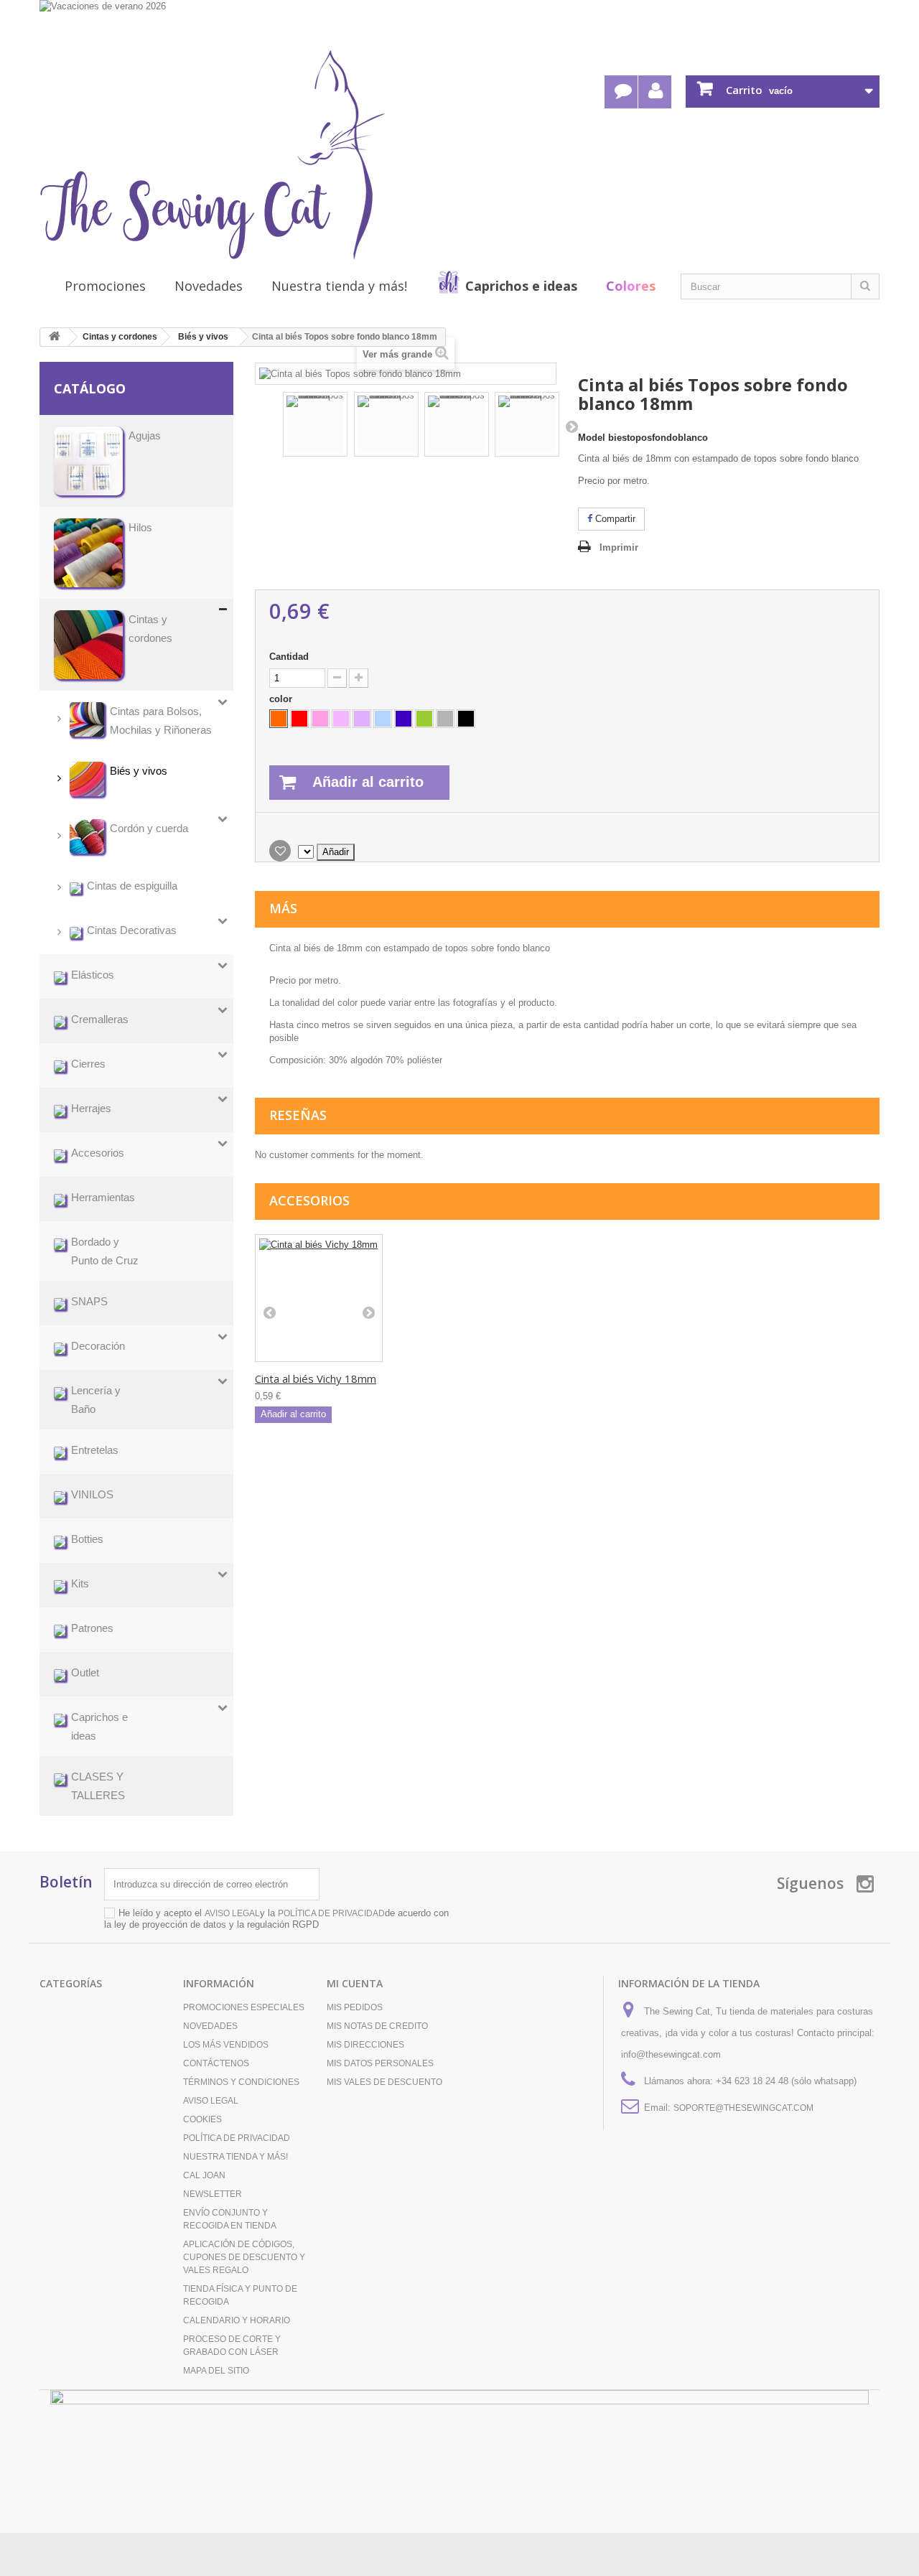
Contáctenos (216, 2063)
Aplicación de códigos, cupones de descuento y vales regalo (244, 2257)
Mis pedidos (355, 2007)
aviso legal (232, 1913)
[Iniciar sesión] (655, 92)
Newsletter (213, 2194)
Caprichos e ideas (521, 286)
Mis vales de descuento (384, 2082)
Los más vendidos (226, 2045)
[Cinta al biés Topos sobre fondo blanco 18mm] (315, 424)
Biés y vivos (203, 337)
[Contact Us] (621, 92)
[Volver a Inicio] (55, 337)
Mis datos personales (380, 2063)
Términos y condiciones (241, 2082)
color (282, 699)
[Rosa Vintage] (341, 719)
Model (592, 438)
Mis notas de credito (377, 2026)
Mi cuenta (355, 1983)
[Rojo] (299, 719)
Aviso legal (211, 2101)
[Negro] (466, 719)
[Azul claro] (383, 719)
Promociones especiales (244, 2007)
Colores (631, 286)
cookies (202, 2119)
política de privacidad (331, 1913)
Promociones (105, 286)
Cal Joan (204, 2175)
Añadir (336, 852)
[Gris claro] (445, 719)
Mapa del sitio (216, 2371)
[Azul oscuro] (403, 719)
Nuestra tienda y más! (339, 286)
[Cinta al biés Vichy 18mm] (319, 1298)
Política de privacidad (237, 2138)
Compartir (614, 519)
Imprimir (619, 547)
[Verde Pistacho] (424, 719)
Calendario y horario (237, 2320)
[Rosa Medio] (320, 719)
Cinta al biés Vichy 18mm (316, 1378)
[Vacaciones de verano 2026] (459, 23)
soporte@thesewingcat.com (743, 2108)
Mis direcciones (365, 2045)
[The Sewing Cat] (213, 155)
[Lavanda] (362, 719)
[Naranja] (279, 719)
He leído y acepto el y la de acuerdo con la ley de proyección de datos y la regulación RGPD (276, 1919)
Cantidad (289, 657)
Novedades (209, 286)
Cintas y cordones (120, 337)
